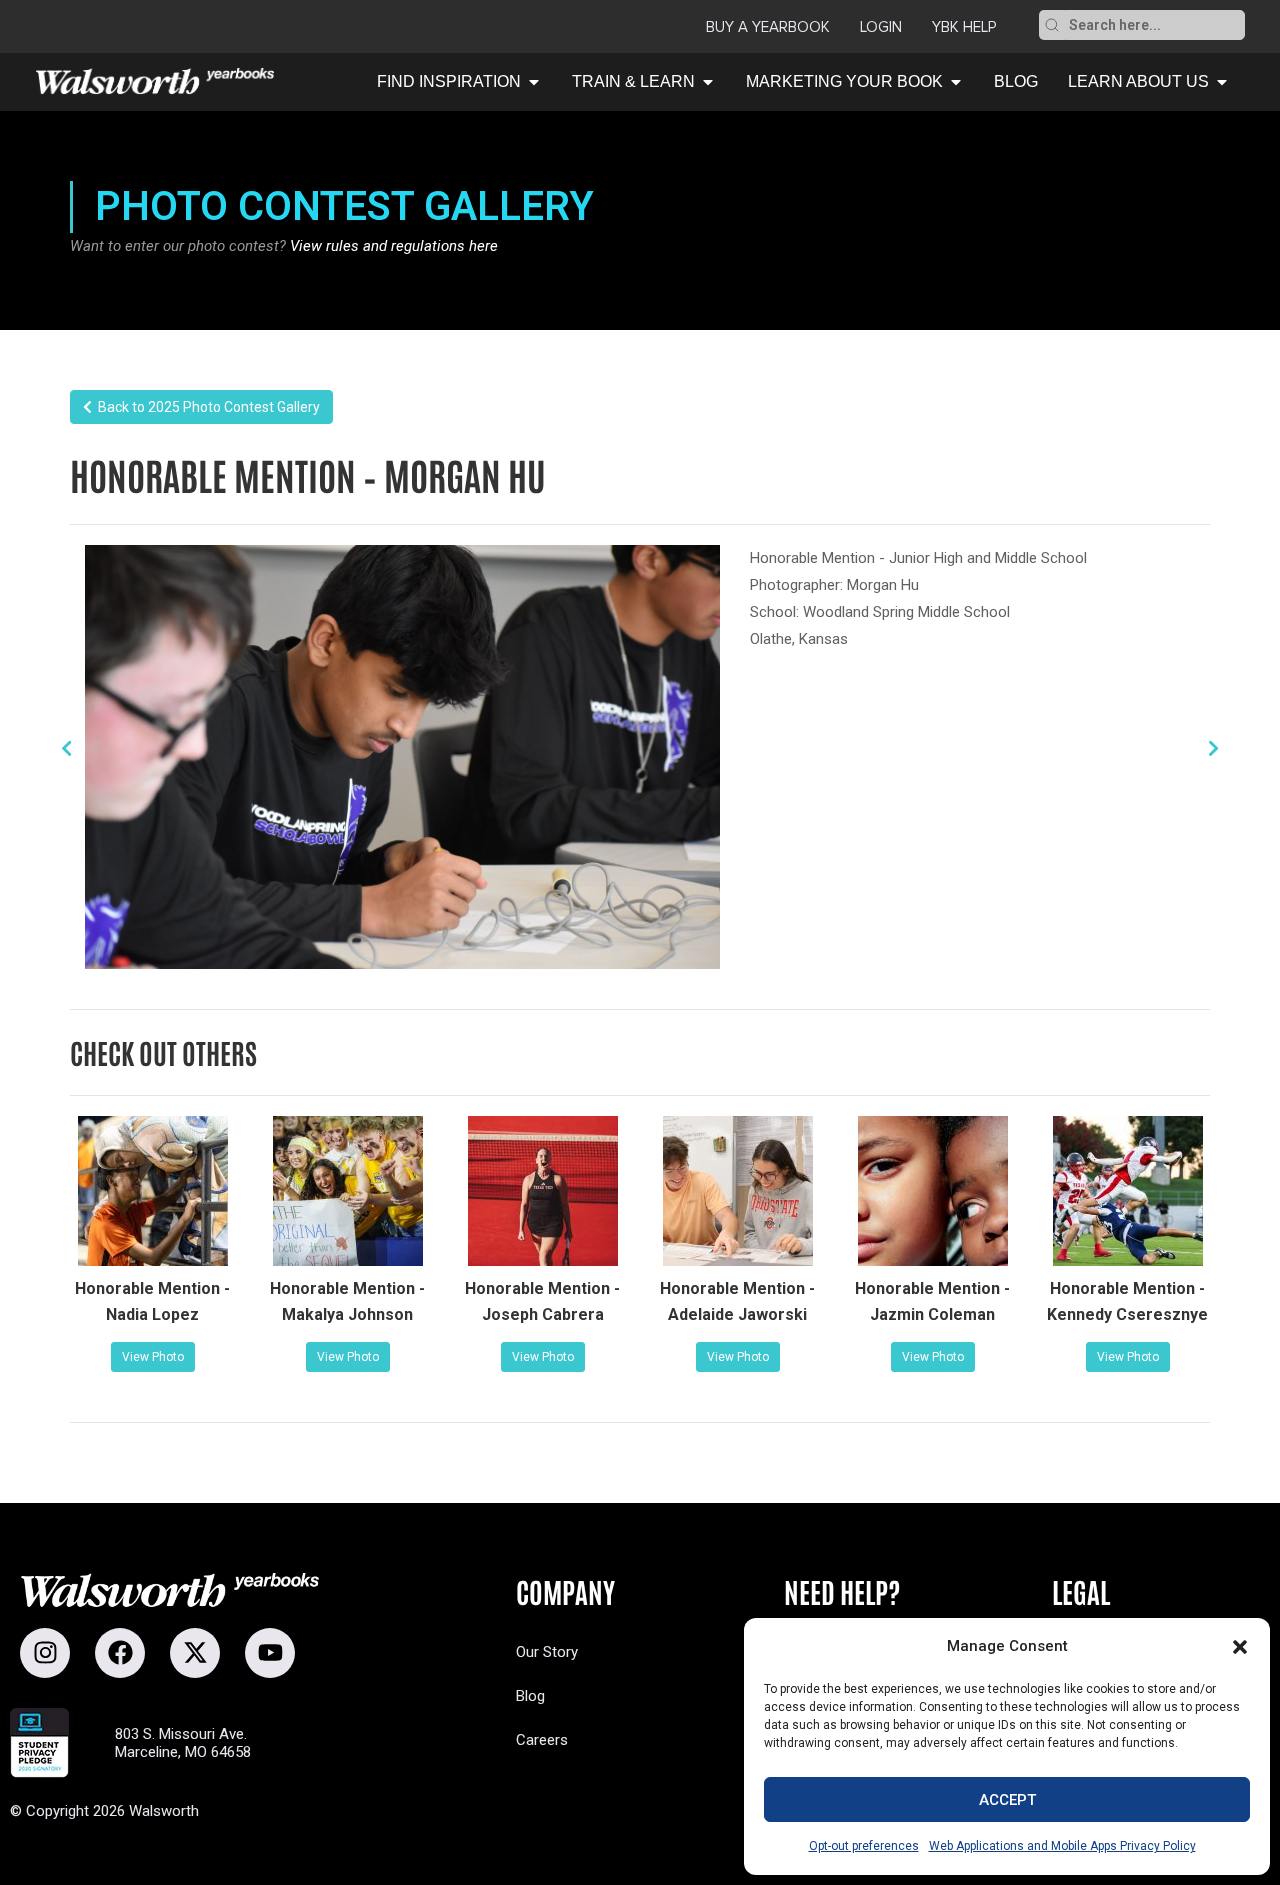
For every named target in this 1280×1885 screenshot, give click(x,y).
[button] (1240, 1647)
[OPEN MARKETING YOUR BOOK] (956, 82)
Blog (530, 1696)
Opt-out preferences (864, 1846)
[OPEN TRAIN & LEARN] (708, 82)
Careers (542, 1740)
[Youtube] (270, 1653)
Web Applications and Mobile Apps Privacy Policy (1062, 1846)
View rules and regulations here (394, 246)
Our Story (547, 1652)
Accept (1007, 1800)
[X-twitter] (195, 1653)
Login (881, 27)
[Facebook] (120, 1653)
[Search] (1052, 25)
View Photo (153, 1357)
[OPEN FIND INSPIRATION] (534, 82)
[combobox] (1155, 25)
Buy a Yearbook (768, 27)
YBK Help (964, 27)
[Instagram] (45, 1653)
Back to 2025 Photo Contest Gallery (206, 407)
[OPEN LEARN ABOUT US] (1222, 82)
